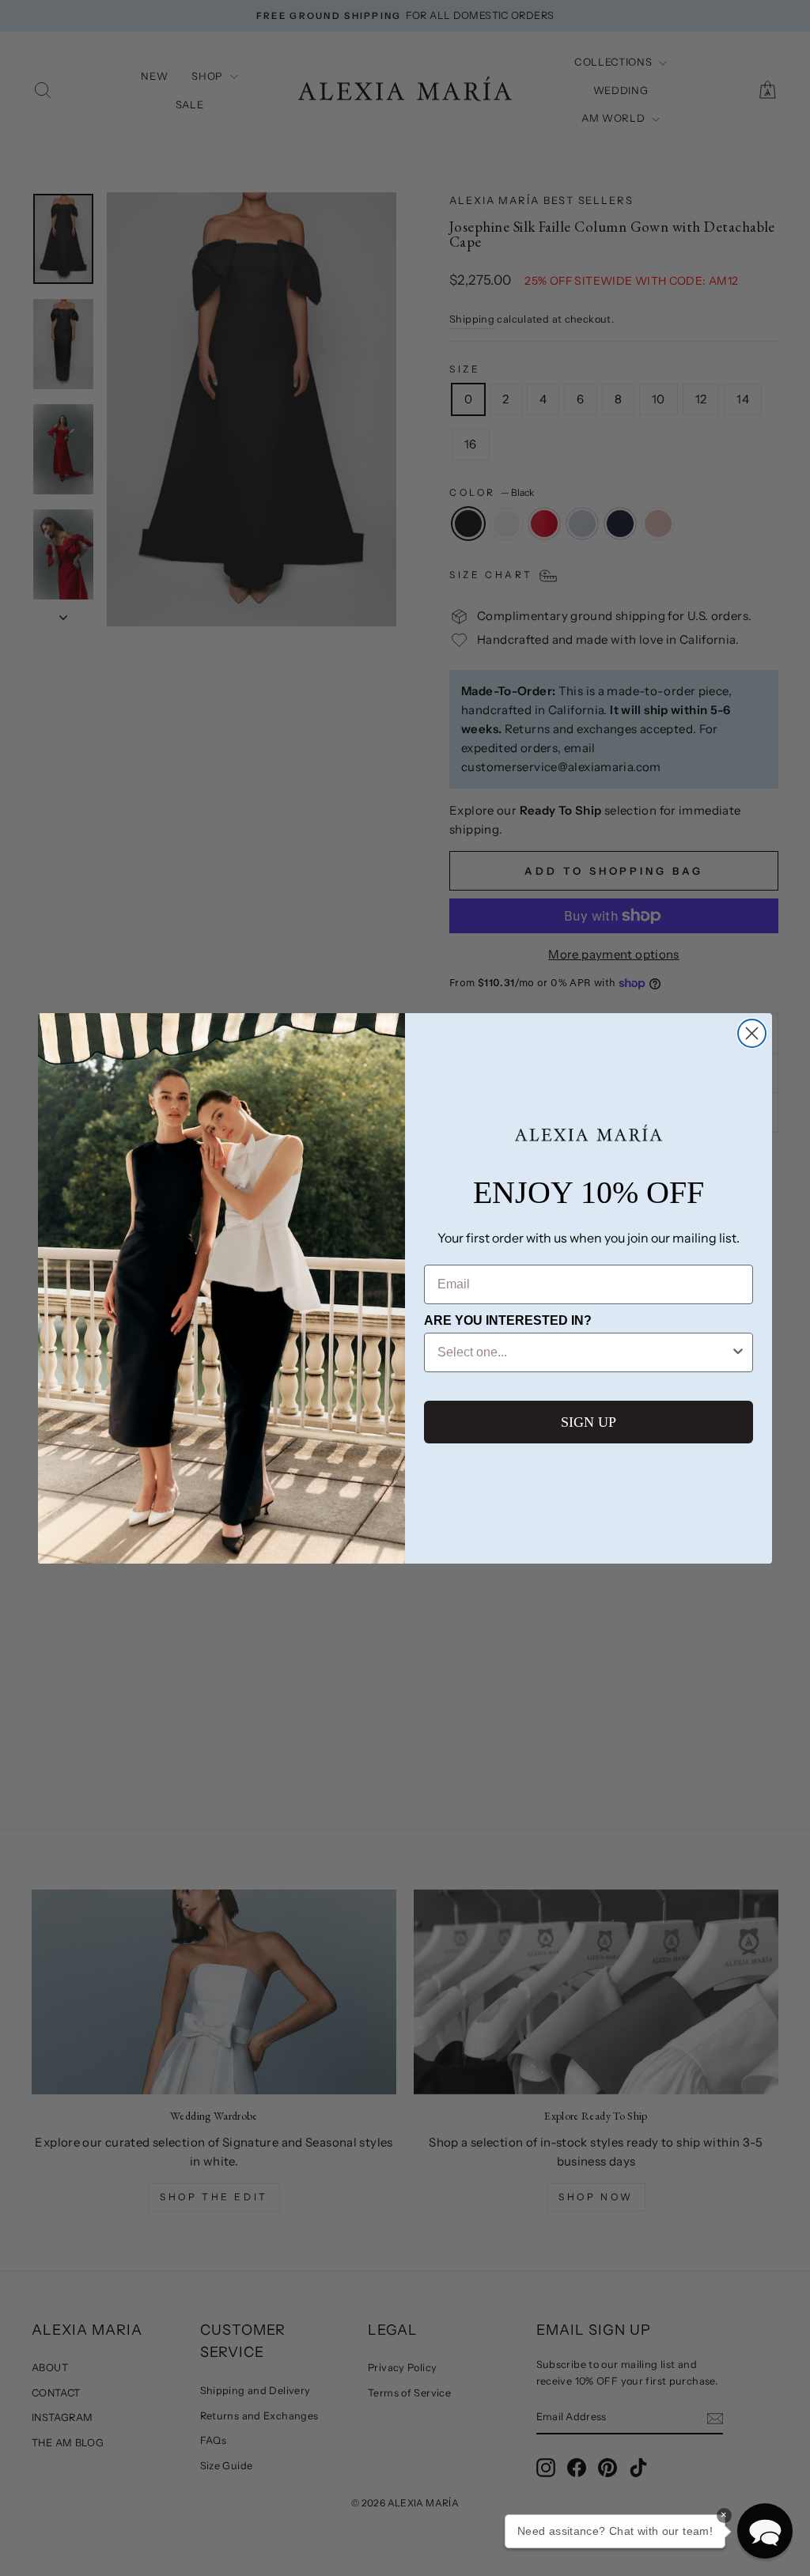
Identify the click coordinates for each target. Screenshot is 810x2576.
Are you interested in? (508, 1320)
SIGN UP (589, 1422)
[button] (765, 2531)
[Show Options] (738, 1352)
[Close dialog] (752, 1033)
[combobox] (584, 1352)
